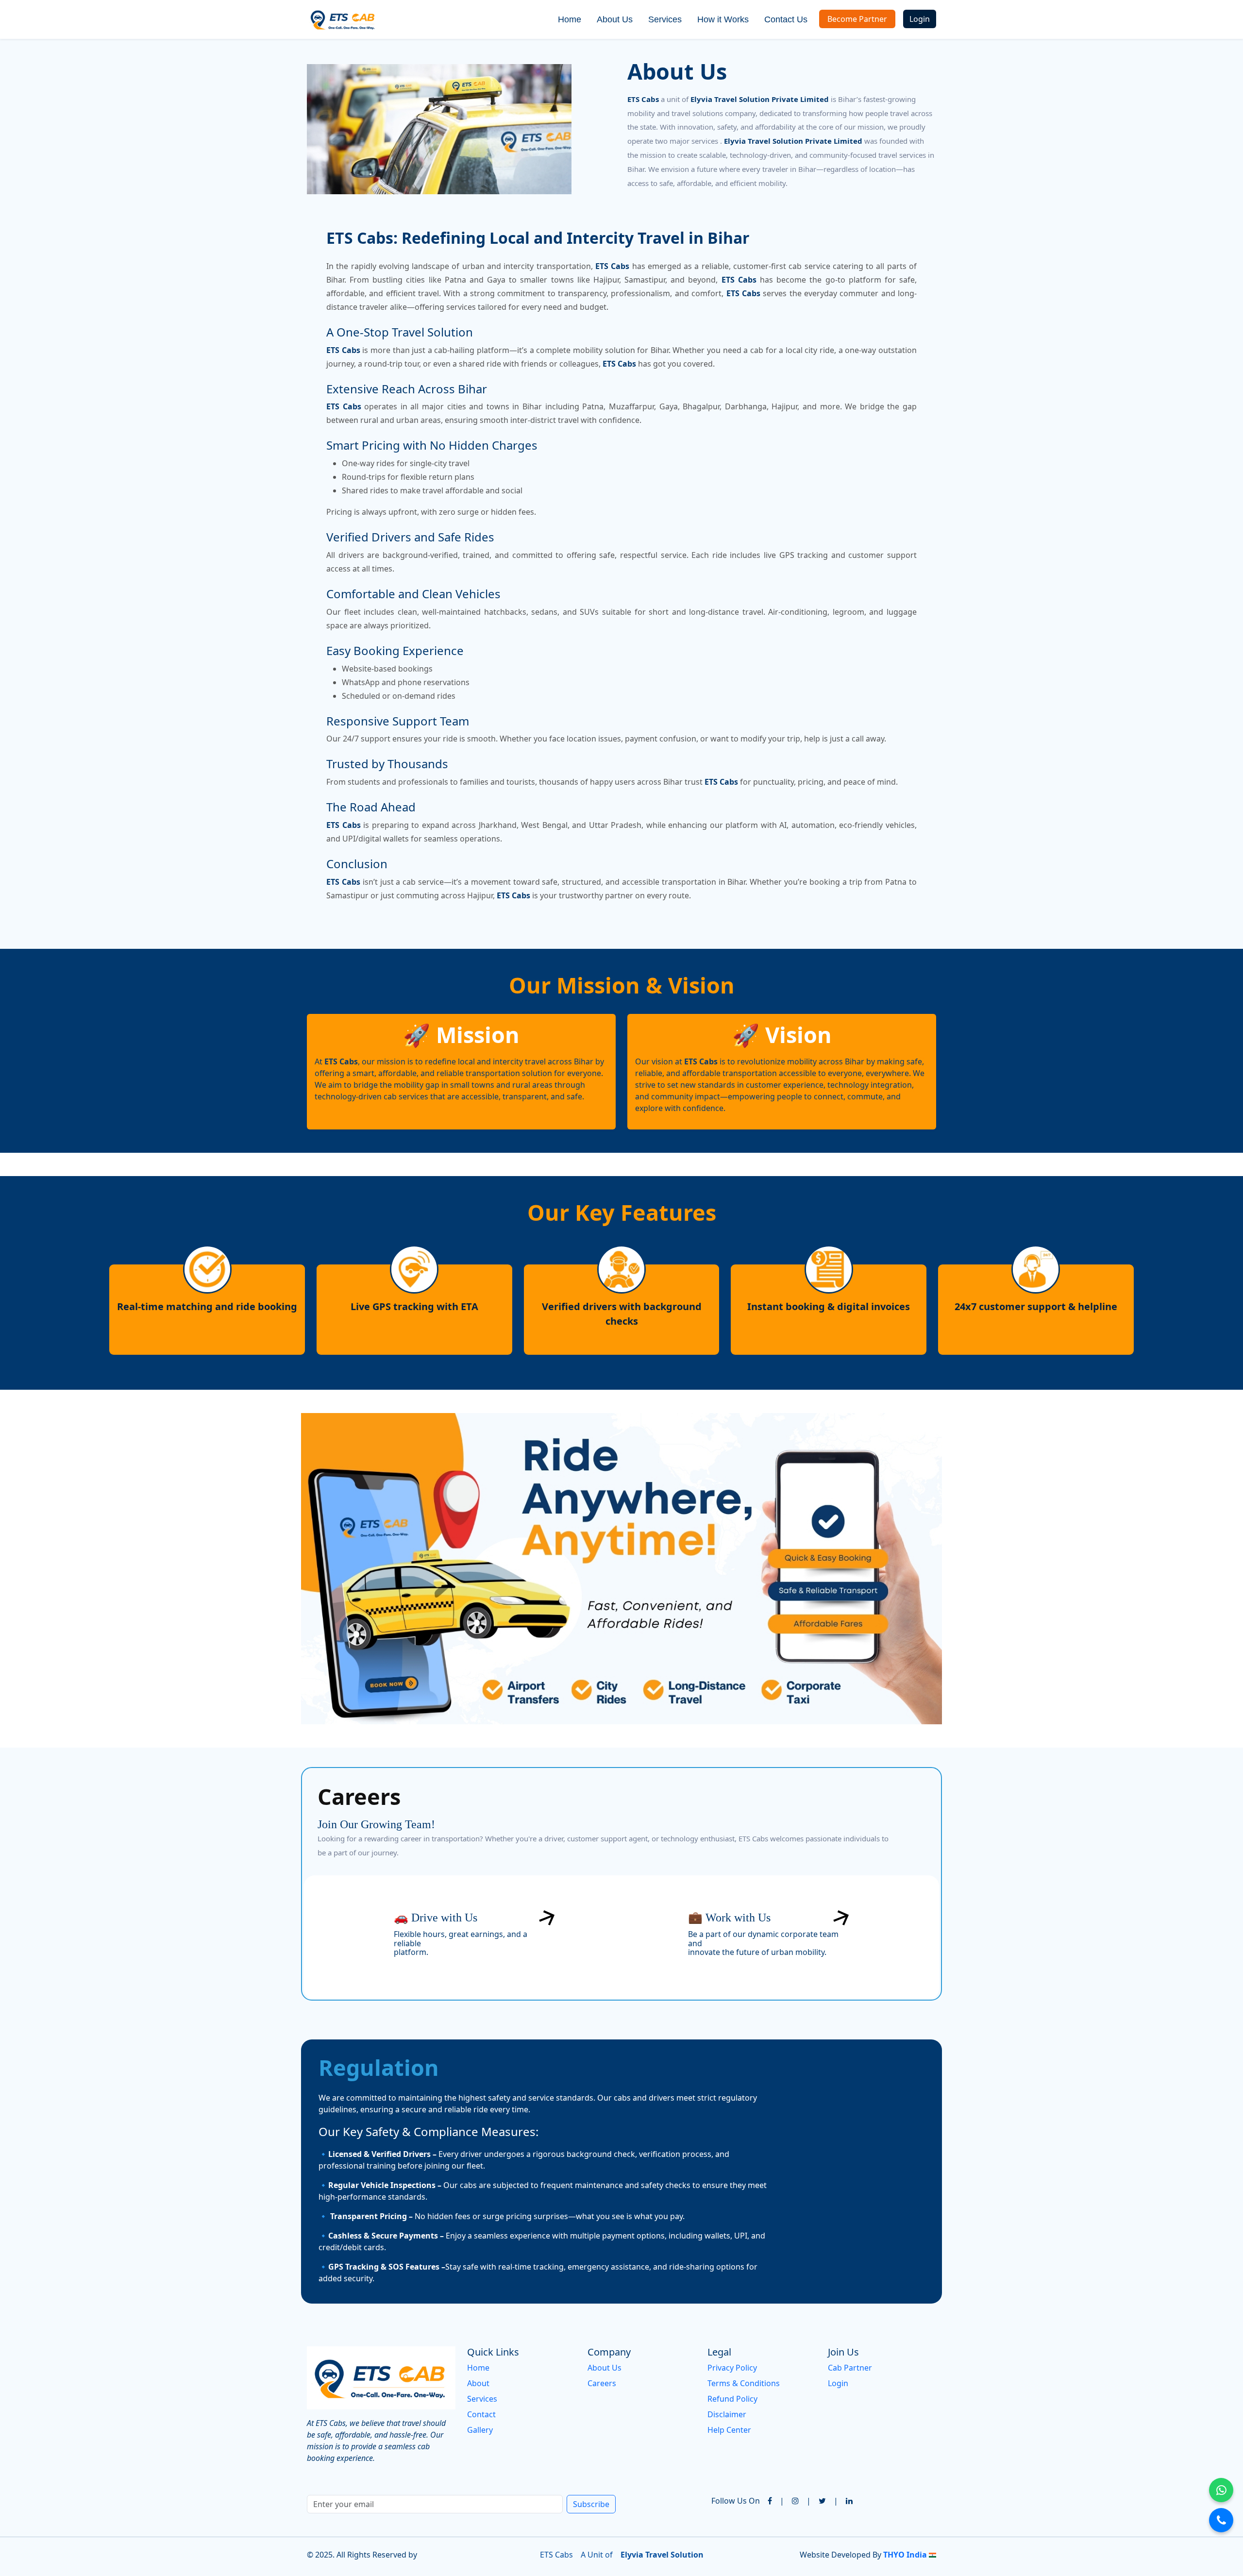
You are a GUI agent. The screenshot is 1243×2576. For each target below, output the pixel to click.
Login (920, 19)
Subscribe (591, 2504)
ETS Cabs (556, 2555)
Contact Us (786, 19)
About (478, 2383)
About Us (615, 19)
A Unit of (597, 2555)
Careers (602, 2383)
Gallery (480, 2430)
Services (665, 19)
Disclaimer (727, 2414)
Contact (481, 2414)
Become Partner (857, 19)
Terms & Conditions (744, 2383)
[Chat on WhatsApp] (1221, 2490)
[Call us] (1221, 2520)
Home (570, 19)
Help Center (729, 2430)
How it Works (723, 19)
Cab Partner (850, 2368)
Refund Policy (732, 2399)
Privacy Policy (732, 2368)
